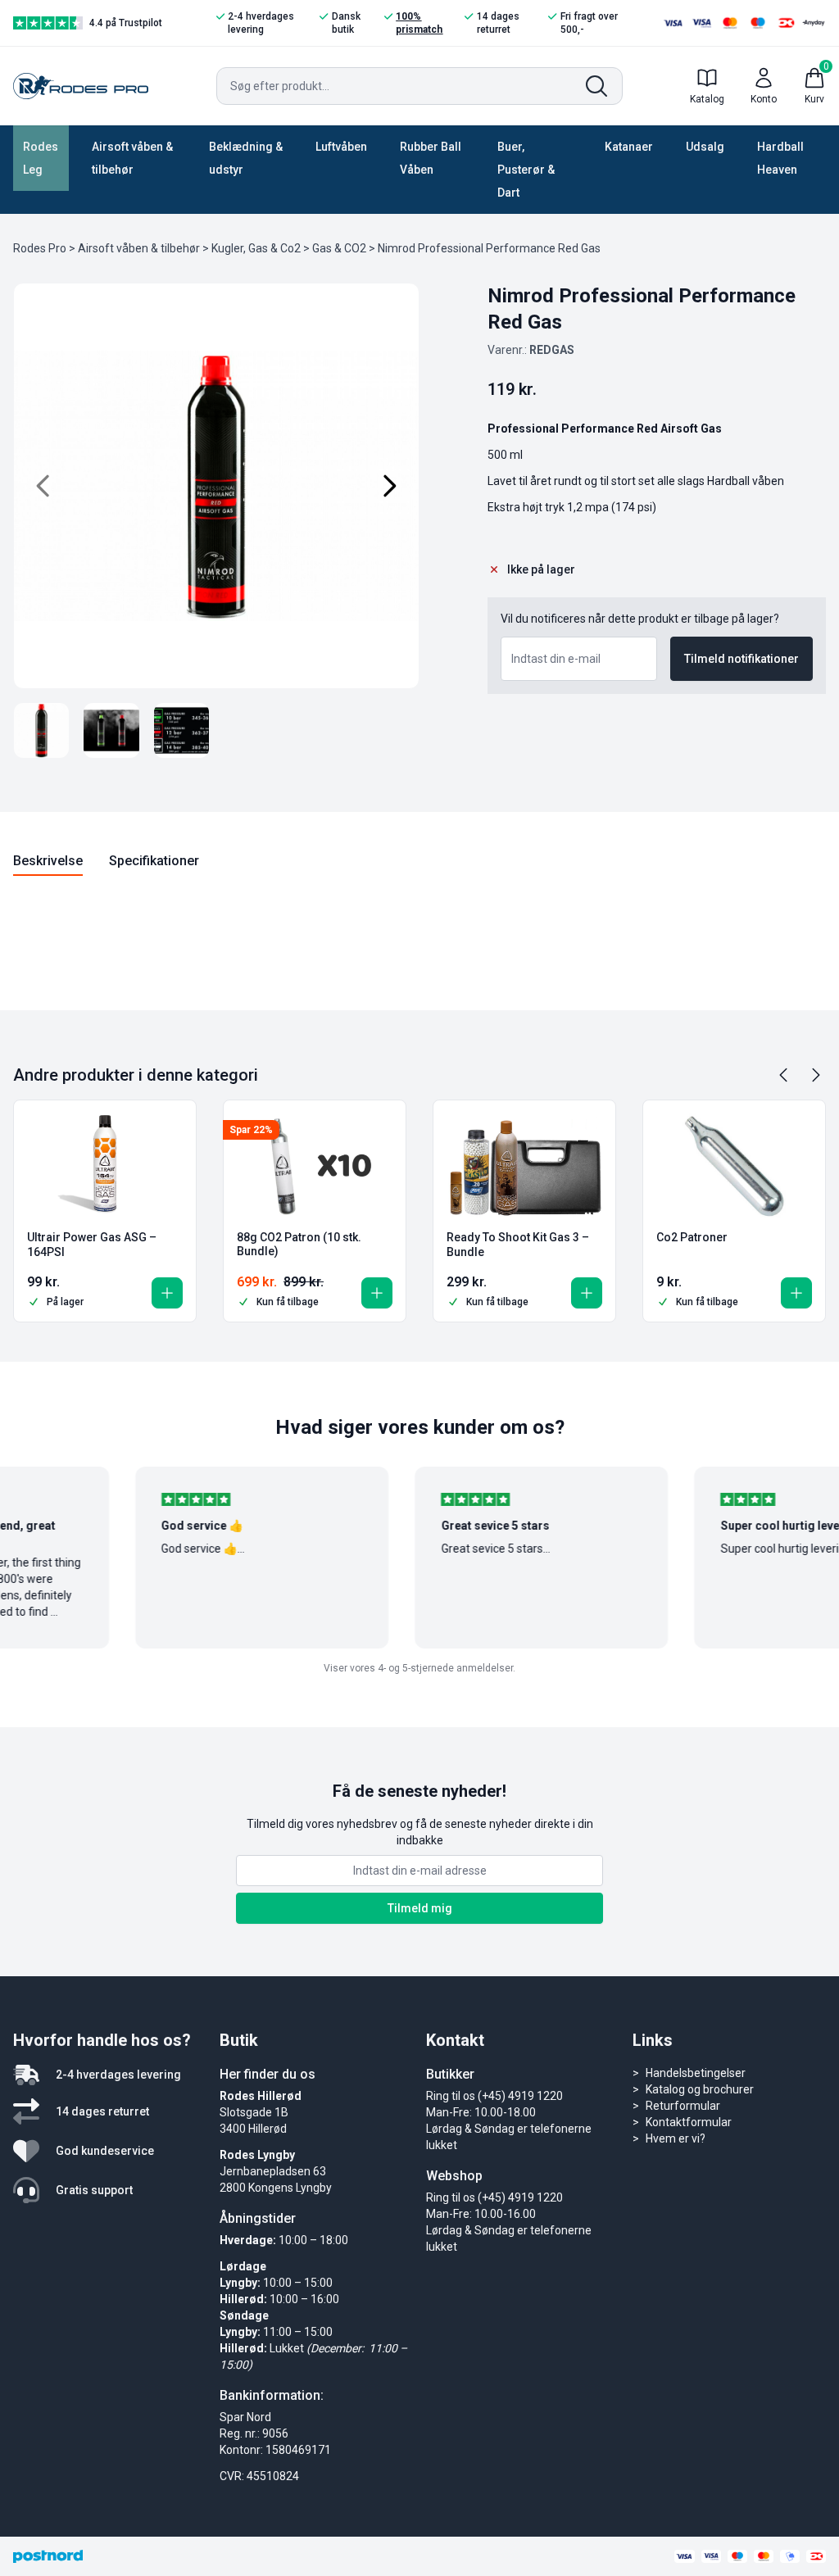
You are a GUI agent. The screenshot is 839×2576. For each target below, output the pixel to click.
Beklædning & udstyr (246, 158)
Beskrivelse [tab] (48, 861)
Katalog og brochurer (700, 2089)
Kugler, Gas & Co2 (256, 248)
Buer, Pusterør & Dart (526, 170)
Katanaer (629, 147)
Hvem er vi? (676, 2138)
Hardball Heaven (780, 158)
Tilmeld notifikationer (741, 659)
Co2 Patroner (692, 1237)
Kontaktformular (689, 2122)
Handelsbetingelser (696, 2073)
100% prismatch (419, 23)
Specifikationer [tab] (154, 861)
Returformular (683, 2106)
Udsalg (705, 147)
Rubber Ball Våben (431, 158)
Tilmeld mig (420, 1908)
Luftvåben (341, 147)
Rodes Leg (41, 158)
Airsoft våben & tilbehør (132, 158)
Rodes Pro (40, 248)
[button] (167, 1293)
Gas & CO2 (339, 248)
